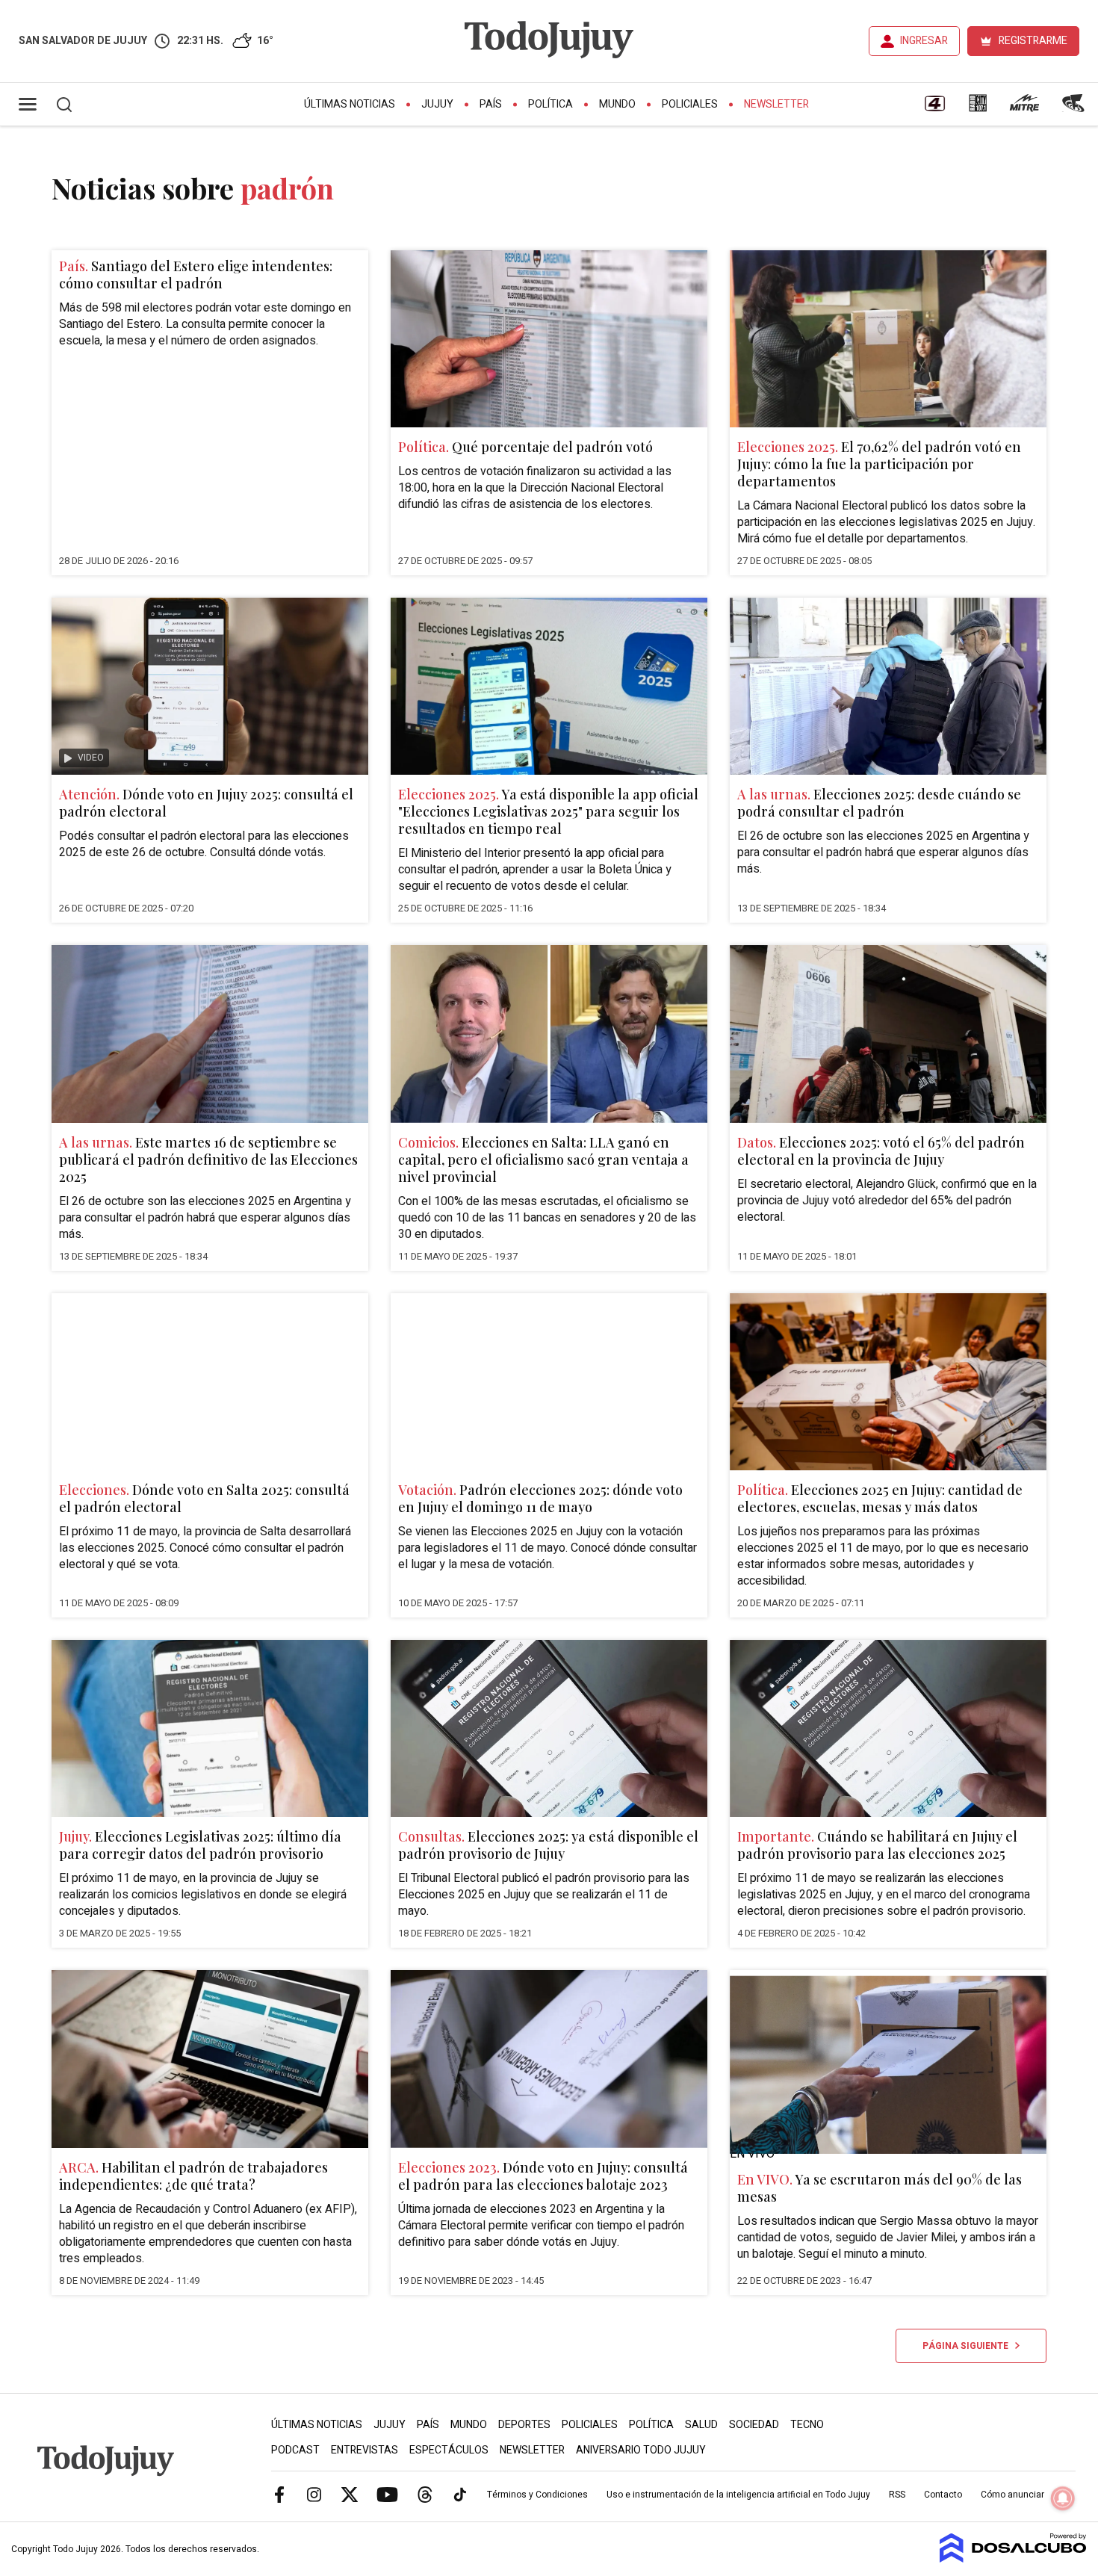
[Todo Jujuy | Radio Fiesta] (1075, 108)
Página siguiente (969, 2346)
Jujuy (437, 104)
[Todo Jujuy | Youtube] (387, 2494)
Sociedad (754, 2425)
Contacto (943, 2495)
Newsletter (776, 104)
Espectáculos (449, 2450)
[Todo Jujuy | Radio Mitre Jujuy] (1024, 108)
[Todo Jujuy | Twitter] (350, 2494)
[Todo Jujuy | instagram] (314, 2494)
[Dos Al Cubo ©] (1013, 2559)
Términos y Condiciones (537, 2495)
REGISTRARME (1033, 41)
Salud (701, 2425)
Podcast (295, 2450)
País (491, 104)
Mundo (617, 104)
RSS (897, 2495)
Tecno (807, 2425)
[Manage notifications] (1063, 2498)
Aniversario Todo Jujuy (641, 2450)
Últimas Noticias (350, 104)
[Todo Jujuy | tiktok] (460, 2494)
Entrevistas (365, 2450)
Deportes (524, 2425)
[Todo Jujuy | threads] (425, 2494)
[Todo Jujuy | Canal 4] (934, 108)
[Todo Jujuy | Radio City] (978, 108)
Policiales (690, 104)
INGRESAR (924, 41)
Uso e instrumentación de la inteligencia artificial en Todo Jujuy (738, 2495)
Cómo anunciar (1012, 2495)
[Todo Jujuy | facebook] (279, 2494)
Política (550, 104)
